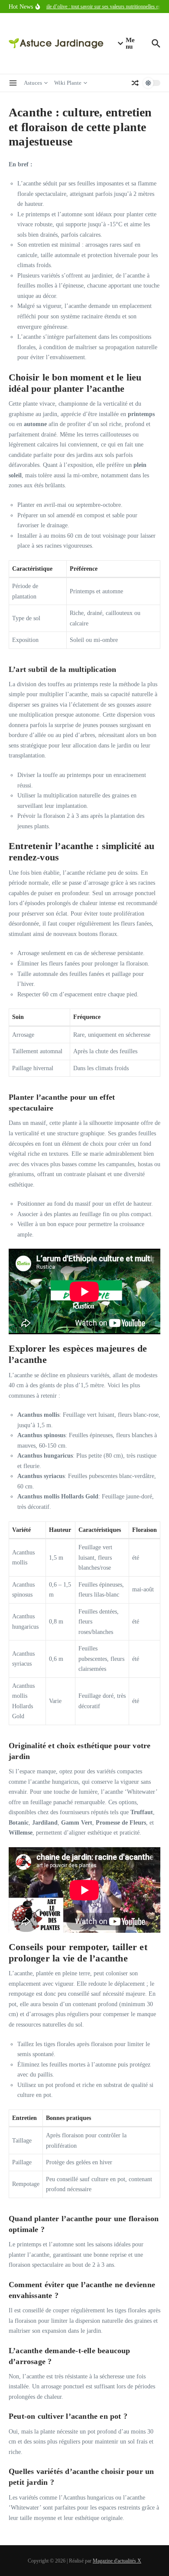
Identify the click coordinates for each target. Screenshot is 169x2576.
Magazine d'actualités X (117, 2561)
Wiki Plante (68, 83)
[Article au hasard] (135, 83)
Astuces (33, 83)
